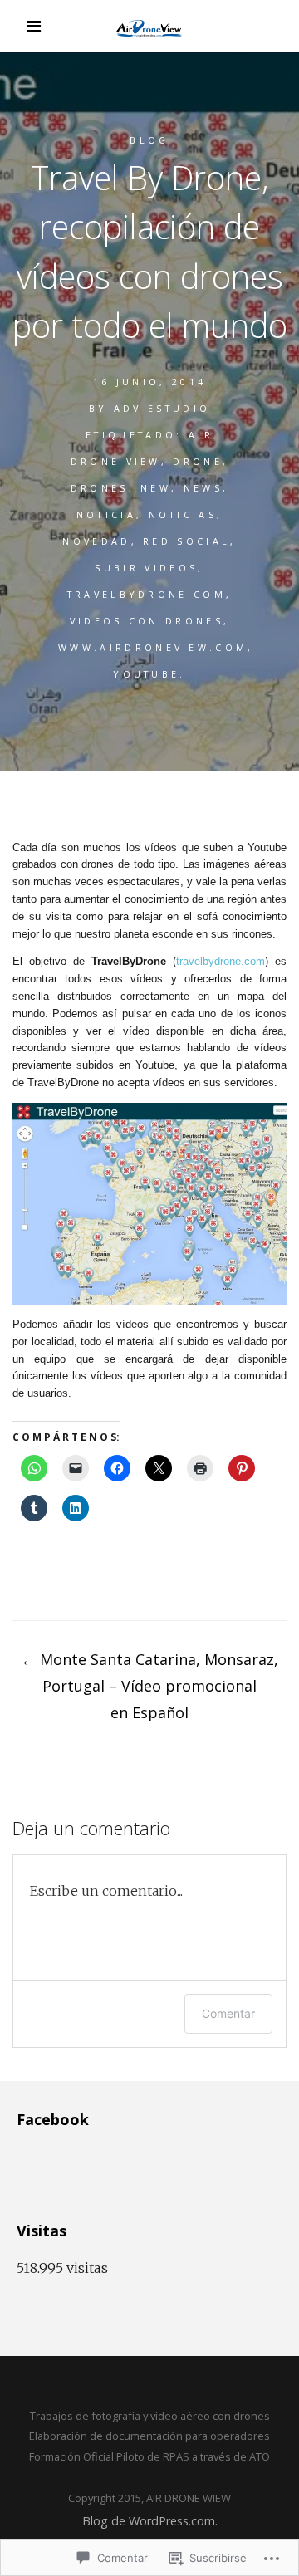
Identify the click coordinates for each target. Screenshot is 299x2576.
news (203, 488)
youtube (146, 674)
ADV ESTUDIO (162, 408)
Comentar (228, 2013)
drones (100, 488)
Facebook (53, 2119)
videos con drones (147, 621)
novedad (96, 541)
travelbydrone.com (147, 594)
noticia (106, 514)
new (156, 488)
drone (198, 461)
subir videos (146, 568)
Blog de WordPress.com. (150, 2521)
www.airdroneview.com (153, 647)
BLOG (149, 140)
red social (186, 541)
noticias (183, 514)
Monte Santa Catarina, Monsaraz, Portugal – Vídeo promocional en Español (149, 1686)
